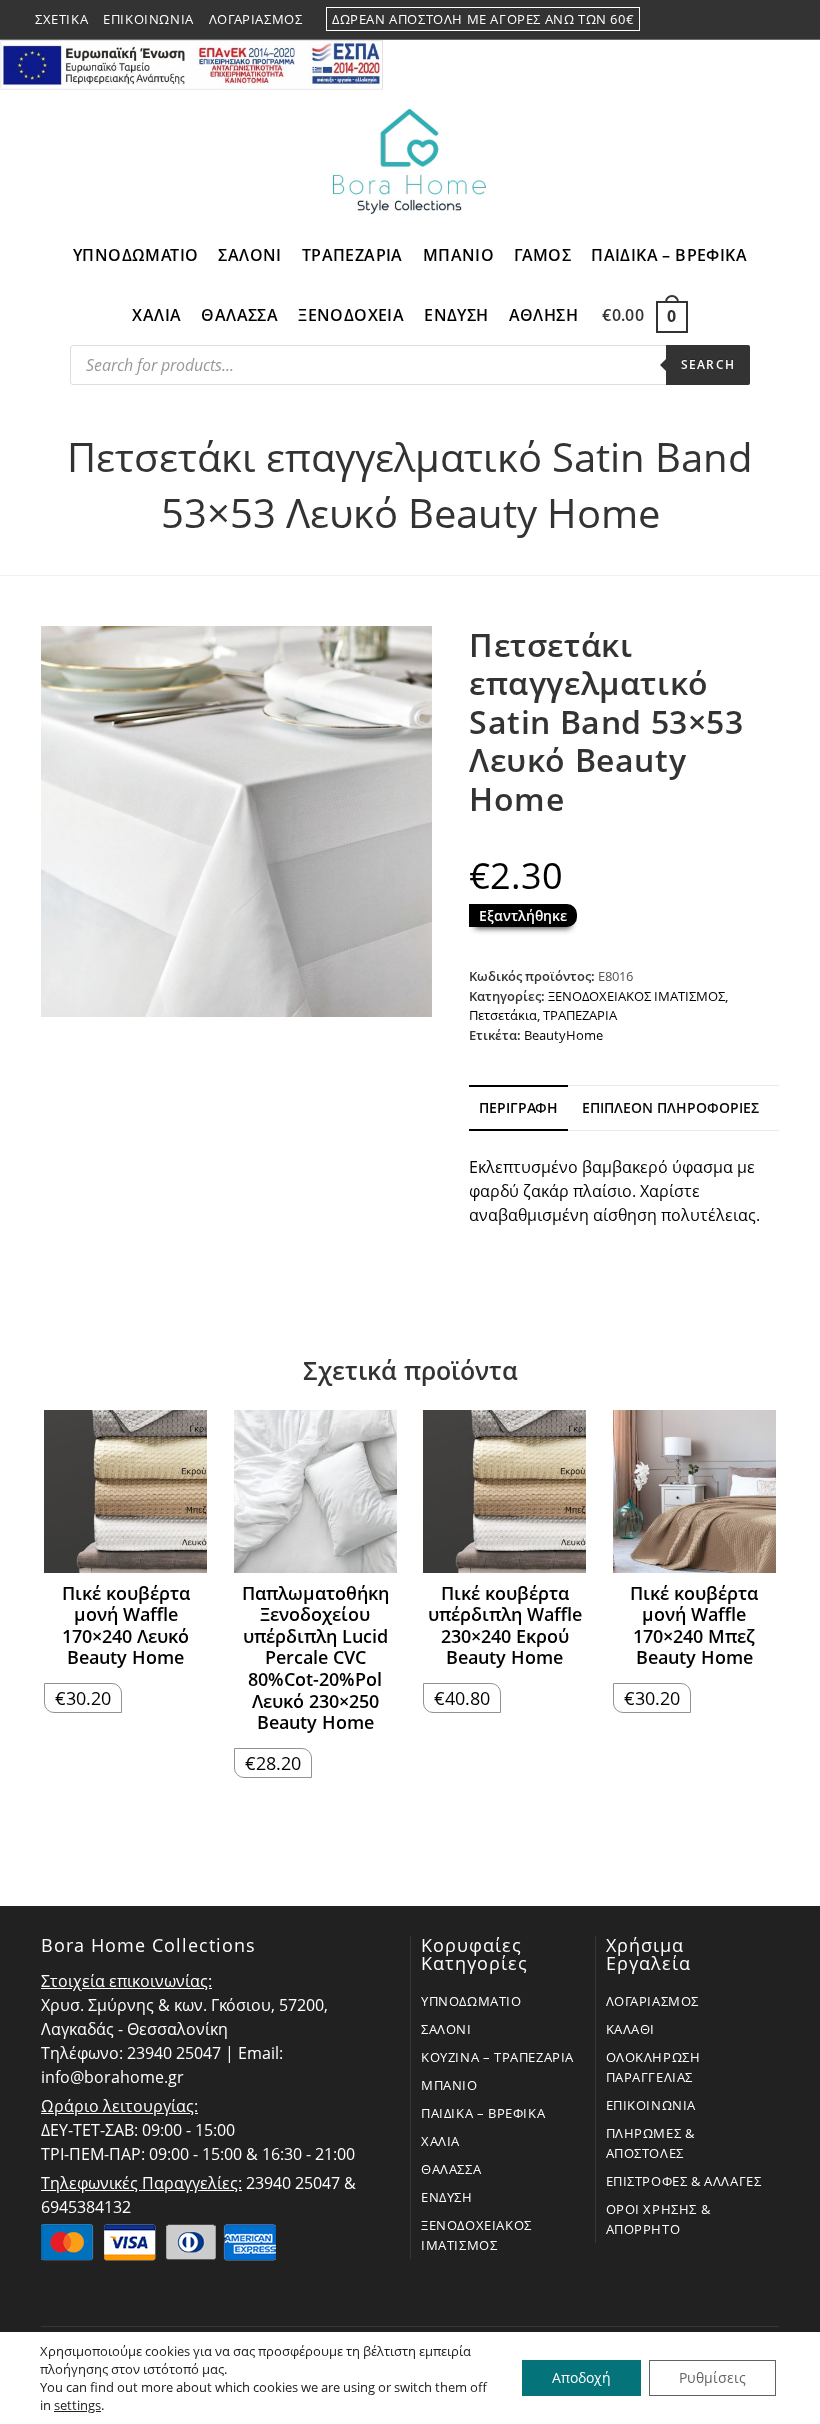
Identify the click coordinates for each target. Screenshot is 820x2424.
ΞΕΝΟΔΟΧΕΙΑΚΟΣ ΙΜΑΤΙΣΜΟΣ (636, 996)
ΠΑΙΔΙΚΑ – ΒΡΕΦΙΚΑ (483, 2113)
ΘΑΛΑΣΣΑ (451, 2169)
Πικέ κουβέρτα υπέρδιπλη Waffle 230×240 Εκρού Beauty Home (505, 1626)
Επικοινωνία (148, 19)
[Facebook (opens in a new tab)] (731, 20)
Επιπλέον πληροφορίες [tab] (670, 1107)
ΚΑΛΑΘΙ (631, 2029)
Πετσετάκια (503, 1015)
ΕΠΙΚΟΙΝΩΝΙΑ (651, 2105)
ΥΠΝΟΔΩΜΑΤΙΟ (471, 2001)
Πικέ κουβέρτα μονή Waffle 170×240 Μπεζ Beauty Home (694, 1626)
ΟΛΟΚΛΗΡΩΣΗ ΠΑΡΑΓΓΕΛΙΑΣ (653, 2067)
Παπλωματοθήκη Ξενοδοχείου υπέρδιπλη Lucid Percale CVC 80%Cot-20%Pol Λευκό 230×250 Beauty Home (315, 1658)
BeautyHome (563, 1035)
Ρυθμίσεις (712, 2377)
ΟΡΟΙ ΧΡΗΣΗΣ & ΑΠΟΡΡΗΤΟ (658, 2219)
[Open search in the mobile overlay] (410, 370)
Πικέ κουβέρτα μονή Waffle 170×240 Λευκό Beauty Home (126, 1626)
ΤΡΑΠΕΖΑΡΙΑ (580, 1015)
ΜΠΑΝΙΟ (449, 2085)
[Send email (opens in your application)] (776, 20)
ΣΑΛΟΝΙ (446, 2029)
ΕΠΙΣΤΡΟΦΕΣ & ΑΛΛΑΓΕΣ (684, 2181)
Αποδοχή (581, 2377)
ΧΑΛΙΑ (440, 2141)
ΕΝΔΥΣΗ (447, 2197)
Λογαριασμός (256, 19)
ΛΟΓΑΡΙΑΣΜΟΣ (653, 2001)
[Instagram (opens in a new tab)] (755, 20)
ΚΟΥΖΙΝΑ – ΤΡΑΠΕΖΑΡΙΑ (497, 2057)
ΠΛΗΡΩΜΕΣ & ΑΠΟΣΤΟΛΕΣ (650, 2143)
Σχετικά (61, 19)
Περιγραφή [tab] (518, 1107)
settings (77, 2405)
